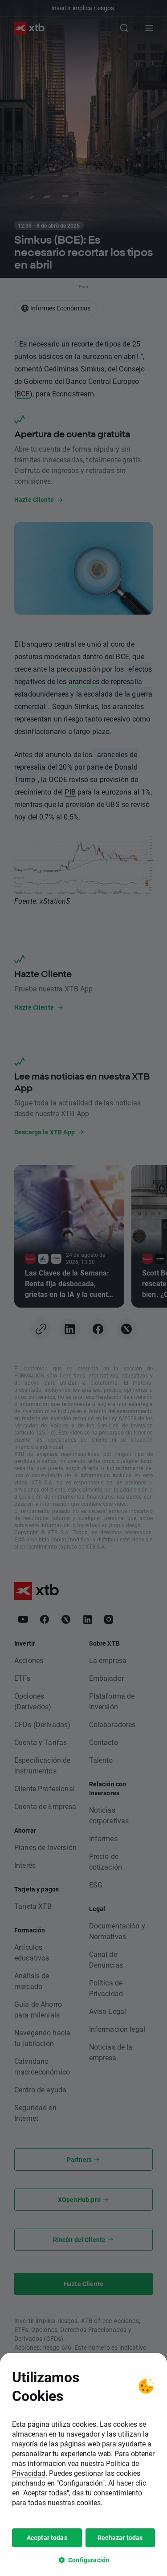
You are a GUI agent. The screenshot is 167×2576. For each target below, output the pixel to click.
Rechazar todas (120, 2537)
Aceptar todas (47, 2537)
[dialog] (83, 2464)
